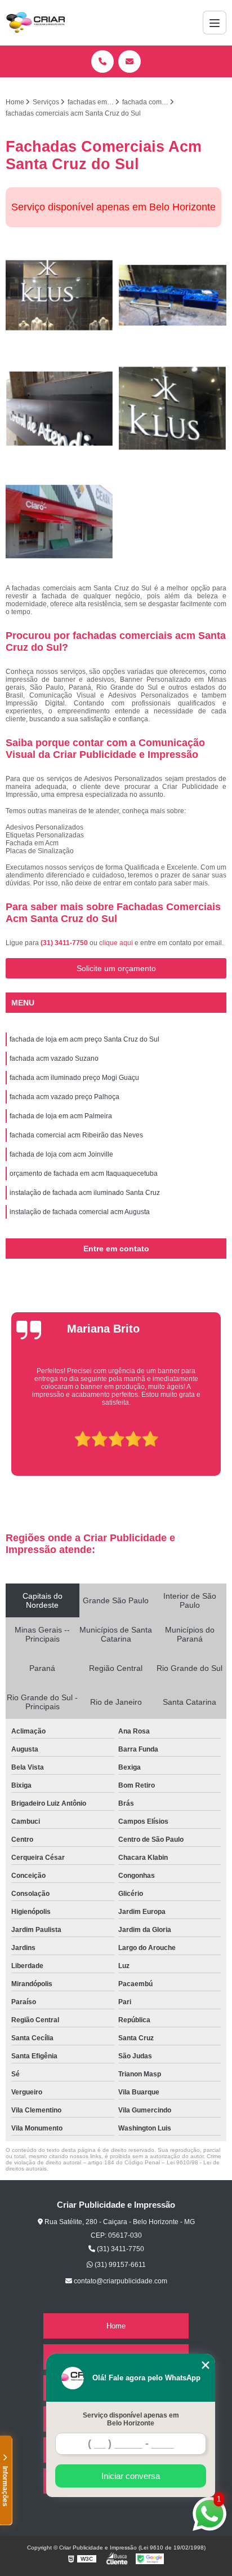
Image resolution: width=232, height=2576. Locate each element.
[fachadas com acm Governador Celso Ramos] (59, 409)
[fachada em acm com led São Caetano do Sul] (173, 295)
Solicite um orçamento (116, 968)
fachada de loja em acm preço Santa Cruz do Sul (84, 1039)
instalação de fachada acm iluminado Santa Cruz (85, 1193)
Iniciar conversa (131, 2476)
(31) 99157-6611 (119, 2265)
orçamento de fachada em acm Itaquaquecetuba (84, 1174)
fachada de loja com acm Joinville (61, 1154)
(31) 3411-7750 (65, 943)
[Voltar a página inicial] (35, 23)
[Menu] (215, 23)
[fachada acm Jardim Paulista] (59, 295)
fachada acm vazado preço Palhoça (64, 1097)
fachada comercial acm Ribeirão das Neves (76, 1135)
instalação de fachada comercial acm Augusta (80, 1212)
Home (116, 2326)
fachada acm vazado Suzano (54, 1058)
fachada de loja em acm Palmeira (61, 1116)
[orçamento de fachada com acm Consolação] (173, 409)
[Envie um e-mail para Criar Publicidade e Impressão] (130, 61)
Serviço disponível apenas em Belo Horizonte (131, 2419)
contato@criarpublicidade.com (120, 2281)
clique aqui (116, 943)
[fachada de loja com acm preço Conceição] (59, 522)
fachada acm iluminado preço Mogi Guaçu (74, 1078)
